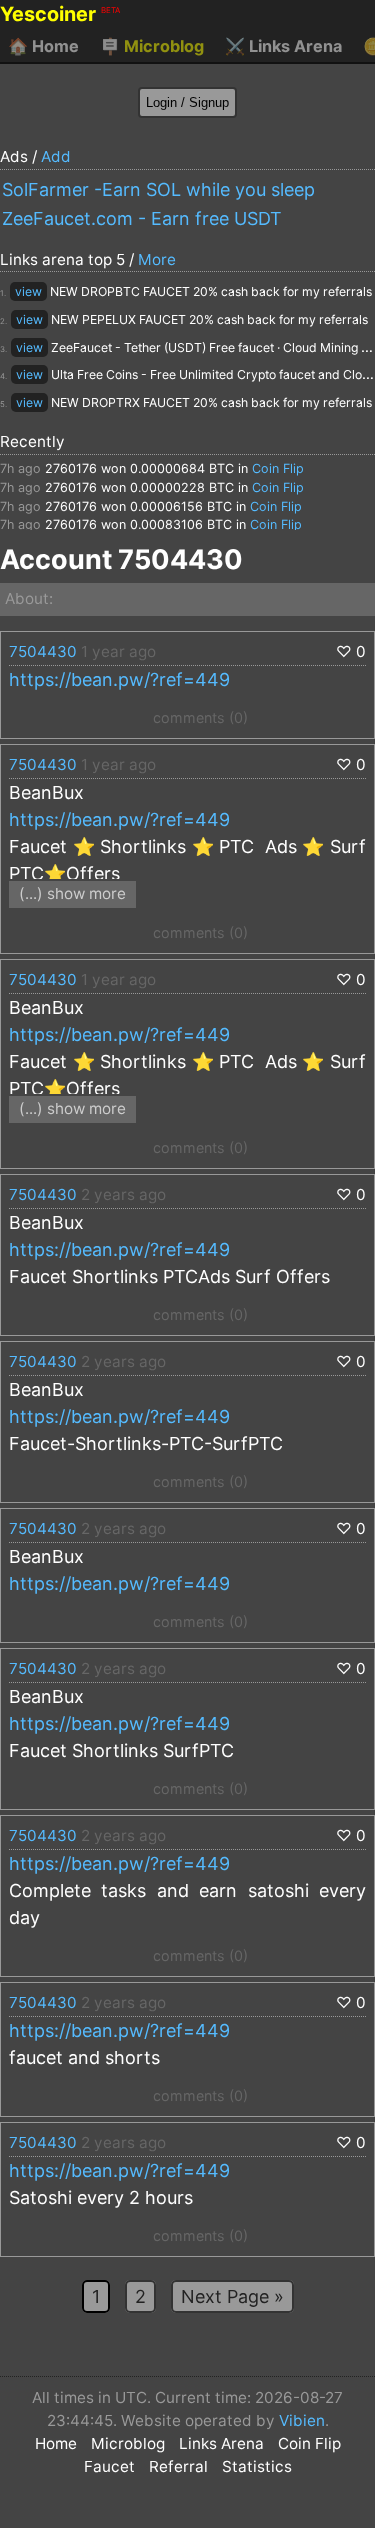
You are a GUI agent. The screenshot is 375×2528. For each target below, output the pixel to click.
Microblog (152, 46)
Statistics (257, 2466)
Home (43, 46)
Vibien (302, 2420)
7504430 (43, 651)
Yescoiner (60, 14)
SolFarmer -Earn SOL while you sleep (158, 189)
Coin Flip (278, 468)
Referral (178, 2466)
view (28, 291)
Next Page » (232, 2296)
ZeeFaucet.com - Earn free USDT (142, 218)
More (157, 259)
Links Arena (283, 46)
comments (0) (200, 717)
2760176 (71, 468)
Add (56, 156)
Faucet (109, 2466)
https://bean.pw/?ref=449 (119, 679)
